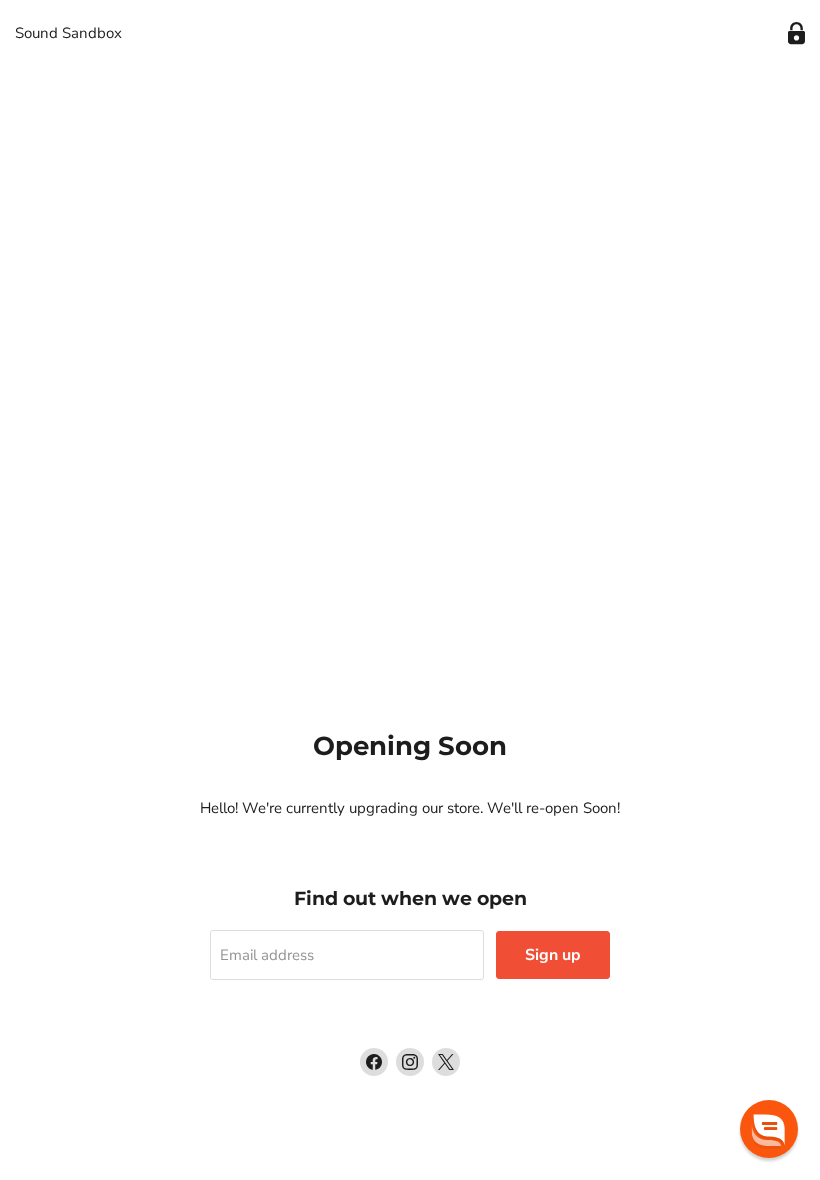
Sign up (553, 955)
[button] (769, 1129)
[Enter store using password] (796, 33)
